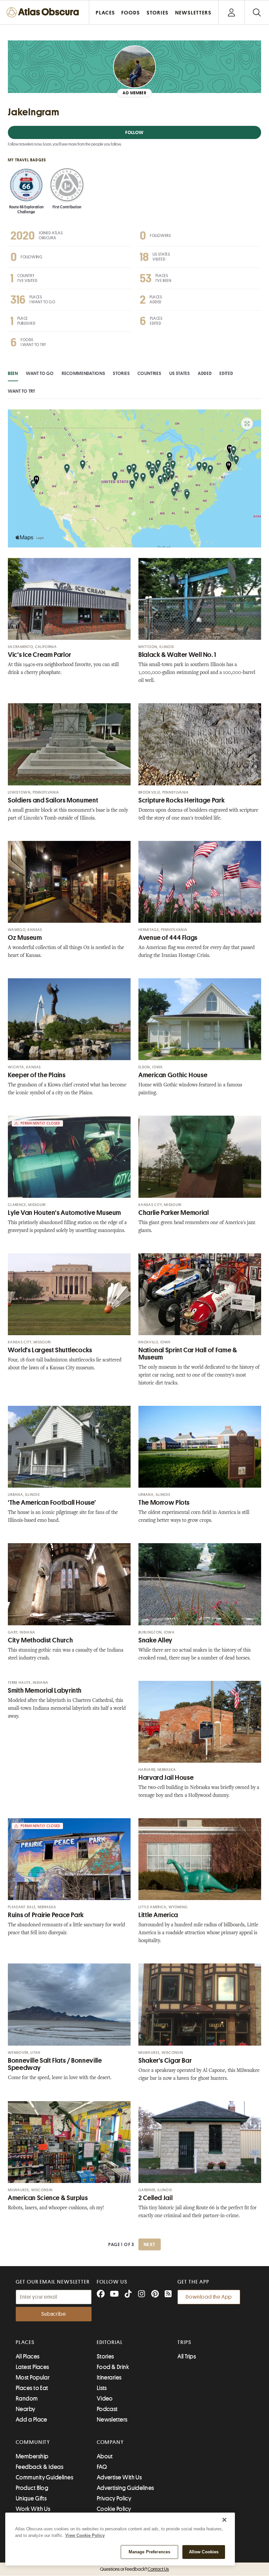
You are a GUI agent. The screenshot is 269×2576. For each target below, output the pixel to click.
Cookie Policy (114, 2509)
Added (205, 373)
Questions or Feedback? (134, 2569)
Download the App (209, 2297)
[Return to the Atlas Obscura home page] (45, 12)
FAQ (102, 2467)
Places (25, 2342)
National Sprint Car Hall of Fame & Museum (188, 1354)
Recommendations (83, 373)
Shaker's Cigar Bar (165, 2061)
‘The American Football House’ (52, 1503)
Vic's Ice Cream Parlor (40, 655)
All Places (28, 2356)
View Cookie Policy (85, 2535)
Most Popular (33, 2378)
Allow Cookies (204, 2552)
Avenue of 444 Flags (168, 938)
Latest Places (32, 2367)
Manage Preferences (149, 2552)
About (105, 2456)
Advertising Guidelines (125, 2488)
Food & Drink (113, 2367)
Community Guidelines (44, 2477)
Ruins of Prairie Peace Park (46, 1915)
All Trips (187, 2356)
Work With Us (33, 2509)
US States (180, 373)
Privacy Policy (114, 2498)
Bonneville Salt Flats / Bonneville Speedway (55, 2064)
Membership (32, 2456)
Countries (149, 373)
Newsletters (112, 2420)
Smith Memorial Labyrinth (45, 1691)
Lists (102, 2388)
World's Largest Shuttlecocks (50, 1350)
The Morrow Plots (164, 1503)
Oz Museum (25, 938)
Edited (226, 373)
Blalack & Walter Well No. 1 (177, 655)
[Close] (224, 2520)
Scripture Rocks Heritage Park (182, 800)
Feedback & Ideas (40, 2467)
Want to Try (22, 391)
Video (105, 2399)
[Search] (257, 12)
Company (110, 2442)
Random (27, 2399)
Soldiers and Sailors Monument (53, 800)
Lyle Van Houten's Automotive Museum (64, 1213)
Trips (185, 2342)
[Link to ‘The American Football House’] (69, 1447)
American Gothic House (173, 1075)
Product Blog (32, 2488)
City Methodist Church (40, 1640)
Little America (158, 1915)
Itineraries (109, 2378)
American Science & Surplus (48, 2198)
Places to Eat (32, 2388)
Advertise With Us (119, 2477)
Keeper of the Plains (37, 1075)
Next (150, 2244)
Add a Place (31, 2420)
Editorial (110, 2342)
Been (13, 373)
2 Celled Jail (155, 2198)
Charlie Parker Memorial (174, 1213)
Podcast (107, 2409)
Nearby (26, 2409)
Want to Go (40, 373)
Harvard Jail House (166, 1778)
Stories (121, 373)
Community (33, 2442)
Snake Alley (155, 1640)
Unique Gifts (31, 2498)
